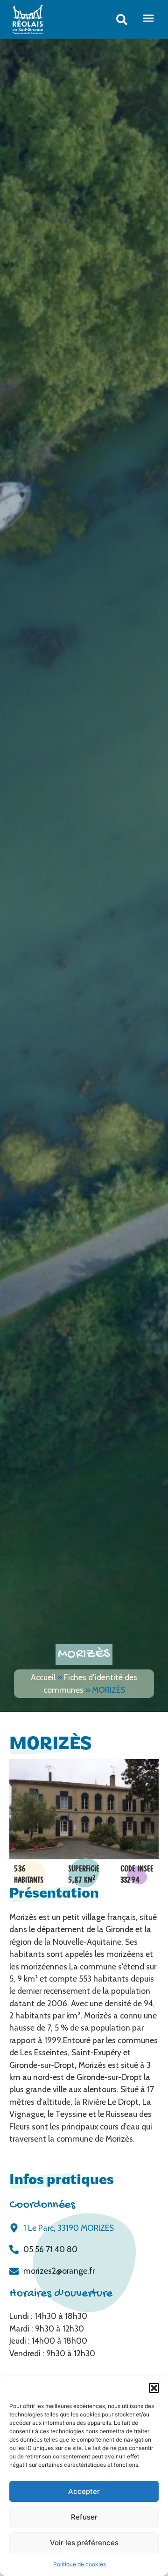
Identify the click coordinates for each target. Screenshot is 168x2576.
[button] (154, 2388)
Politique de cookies (80, 2564)
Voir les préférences (84, 2543)
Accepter (84, 2491)
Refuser (84, 2517)
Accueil (43, 1677)
